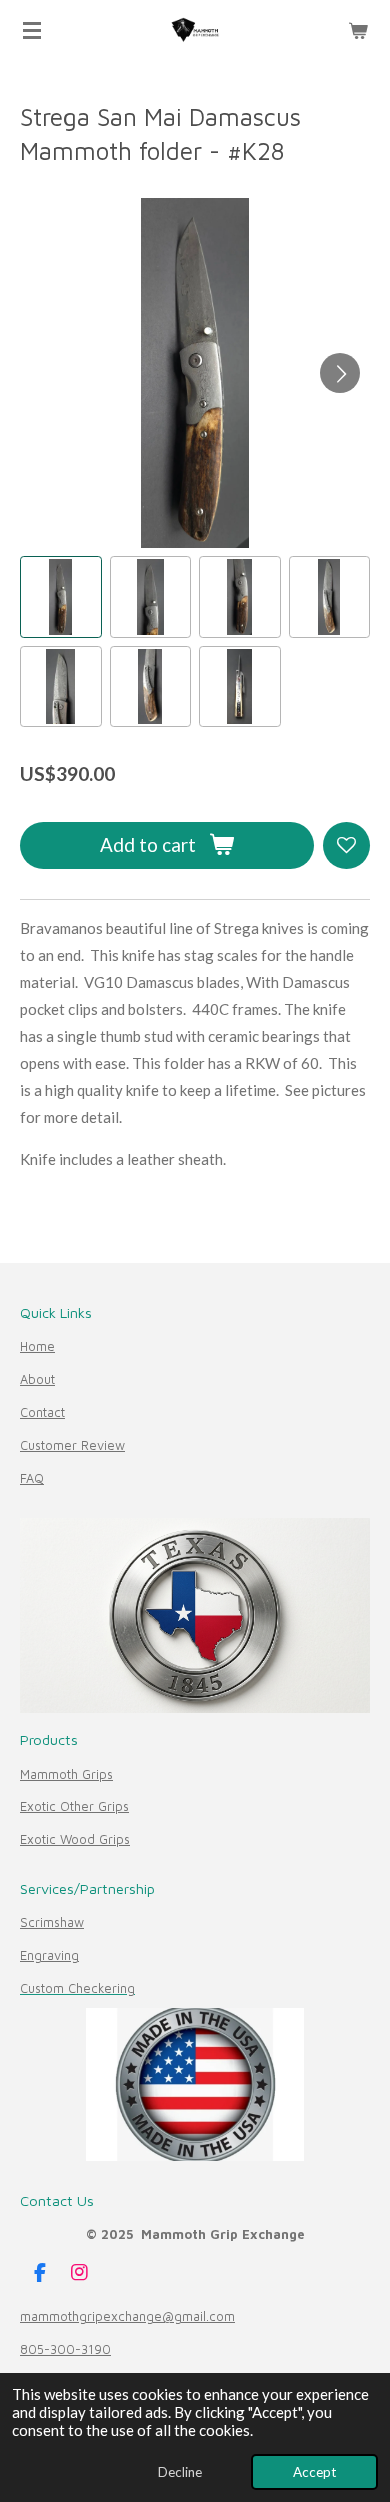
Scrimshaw (52, 1922)
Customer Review (72, 1445)
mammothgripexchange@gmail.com (127, 2316)
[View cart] (358, 30)
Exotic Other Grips (74, 1806)
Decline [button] (180, 2472)
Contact (42, 1412)
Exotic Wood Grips (75, 1839)
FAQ (32, 1478)
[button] (61, 597)
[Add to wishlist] (346, 845)
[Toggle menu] (32, 30)
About (37, 1379)
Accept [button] (314, 2472)
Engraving (49, 1955)
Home (37, 1346)
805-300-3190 (65, 2349)
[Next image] (340, 373)
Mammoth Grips (66, 1774)
